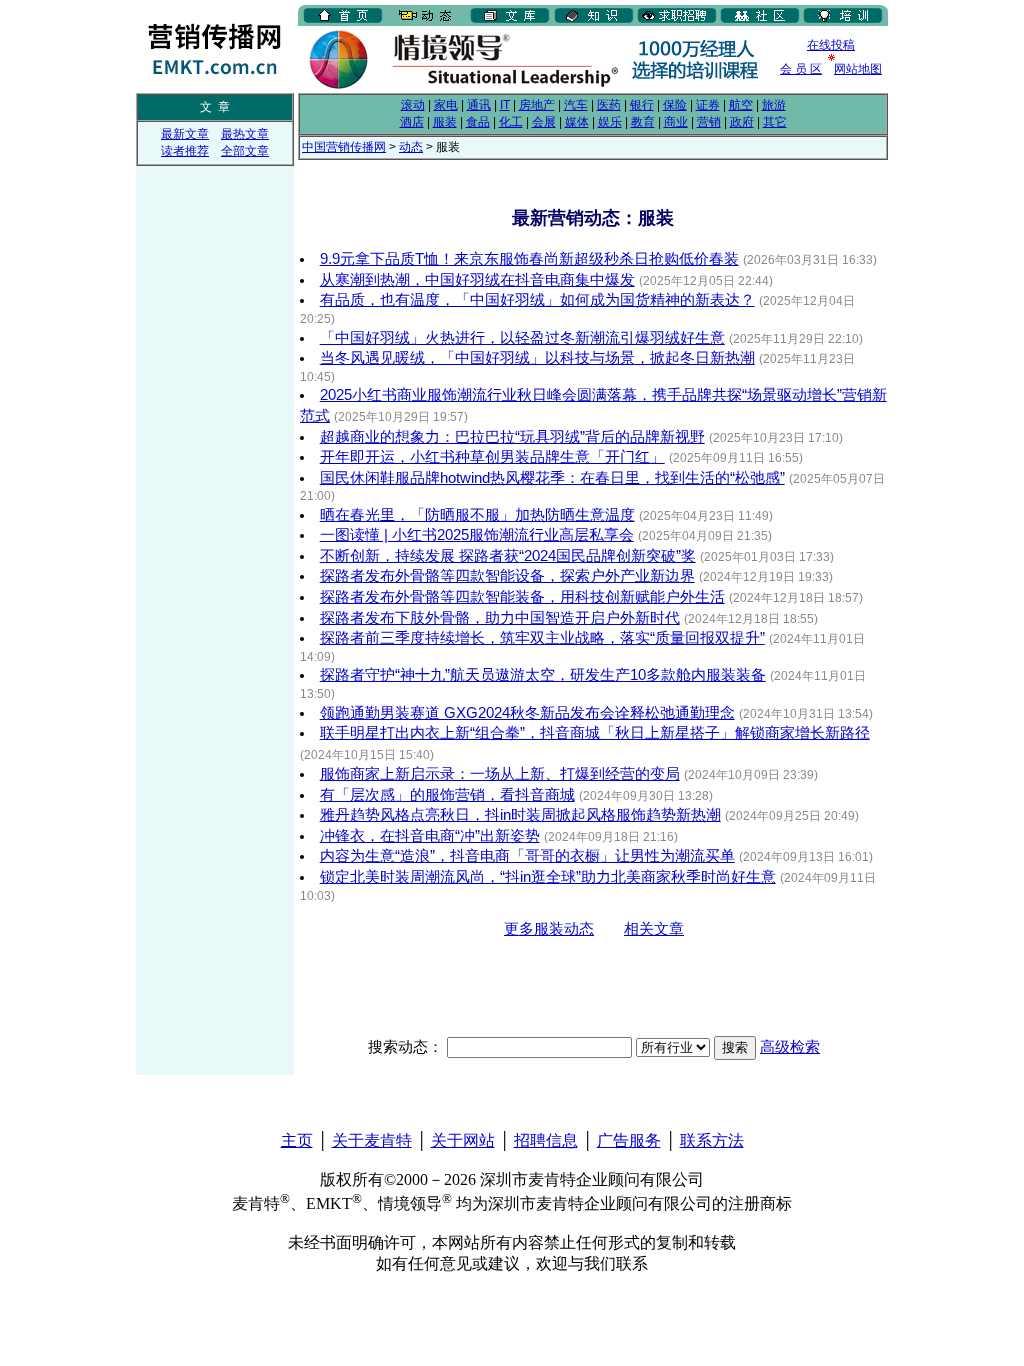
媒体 (577, 122)
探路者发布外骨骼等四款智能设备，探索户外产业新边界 (507, 576)
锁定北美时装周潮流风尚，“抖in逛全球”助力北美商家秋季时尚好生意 (548, 877)
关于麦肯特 (372, 1140)
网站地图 (858, 69)
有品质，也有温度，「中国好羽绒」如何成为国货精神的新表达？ (537, 300)
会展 (544, 122)
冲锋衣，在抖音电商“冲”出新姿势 (430, 836)
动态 (411, 147)
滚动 (413, 105)
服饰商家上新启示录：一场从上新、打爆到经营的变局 (500, 774)
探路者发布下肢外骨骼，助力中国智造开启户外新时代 (500, 618)
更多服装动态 (549, 929)
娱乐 (610, 122)
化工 (511, 122)
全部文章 (245, 151)
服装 (445, 122)
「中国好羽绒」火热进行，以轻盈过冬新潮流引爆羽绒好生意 (522, 338)
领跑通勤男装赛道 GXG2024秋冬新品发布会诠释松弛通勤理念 (527, 713)
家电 (446, 105)
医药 (609, 105)
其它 (775, 122)
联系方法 (712, 1140)
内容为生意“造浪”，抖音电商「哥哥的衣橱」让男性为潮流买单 (527, 856)
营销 (709, 122)
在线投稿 (831, 45)
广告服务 (629, 1140)
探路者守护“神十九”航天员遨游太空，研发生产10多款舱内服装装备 (543, 675)
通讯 (479, 105)
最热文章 (245, 134)
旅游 (774, 105)
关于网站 (463, 1140)
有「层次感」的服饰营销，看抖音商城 (447, 795)
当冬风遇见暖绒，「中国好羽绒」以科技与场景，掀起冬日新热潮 (537, 358)
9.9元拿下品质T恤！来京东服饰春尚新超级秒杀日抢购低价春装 (529, 259)
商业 (676, 122)
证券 (708, 105)
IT (505, 105)
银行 (642, 105)
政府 (742, 122)
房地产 (537, 105)
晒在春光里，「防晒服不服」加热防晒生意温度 (477, 515)
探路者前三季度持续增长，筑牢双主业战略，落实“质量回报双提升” (542, 638)
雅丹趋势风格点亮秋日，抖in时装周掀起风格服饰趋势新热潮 (520, 815)
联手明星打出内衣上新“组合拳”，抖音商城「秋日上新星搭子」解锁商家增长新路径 (595, 733)
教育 (643, 122)
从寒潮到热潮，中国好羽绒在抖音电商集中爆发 (477, 280)
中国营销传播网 (344, 147)
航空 (741, 105)
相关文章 (654, 929)
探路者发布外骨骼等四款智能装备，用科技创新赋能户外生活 (522, 597)
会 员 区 (801, 69)
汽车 (576, 105)
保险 (675, 105)
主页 (297, 1140)
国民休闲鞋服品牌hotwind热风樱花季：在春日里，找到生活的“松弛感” (552, 478)
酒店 (412, 122)
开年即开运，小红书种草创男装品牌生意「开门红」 (492, 457)
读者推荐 (185, 151)
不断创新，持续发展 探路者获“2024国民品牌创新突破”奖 (508, 556)
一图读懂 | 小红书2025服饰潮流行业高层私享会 (477, 535)
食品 (478, 122)
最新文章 (185, 134)
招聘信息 (546, 1140)
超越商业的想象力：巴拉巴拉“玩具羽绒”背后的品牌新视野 (512, 437)
